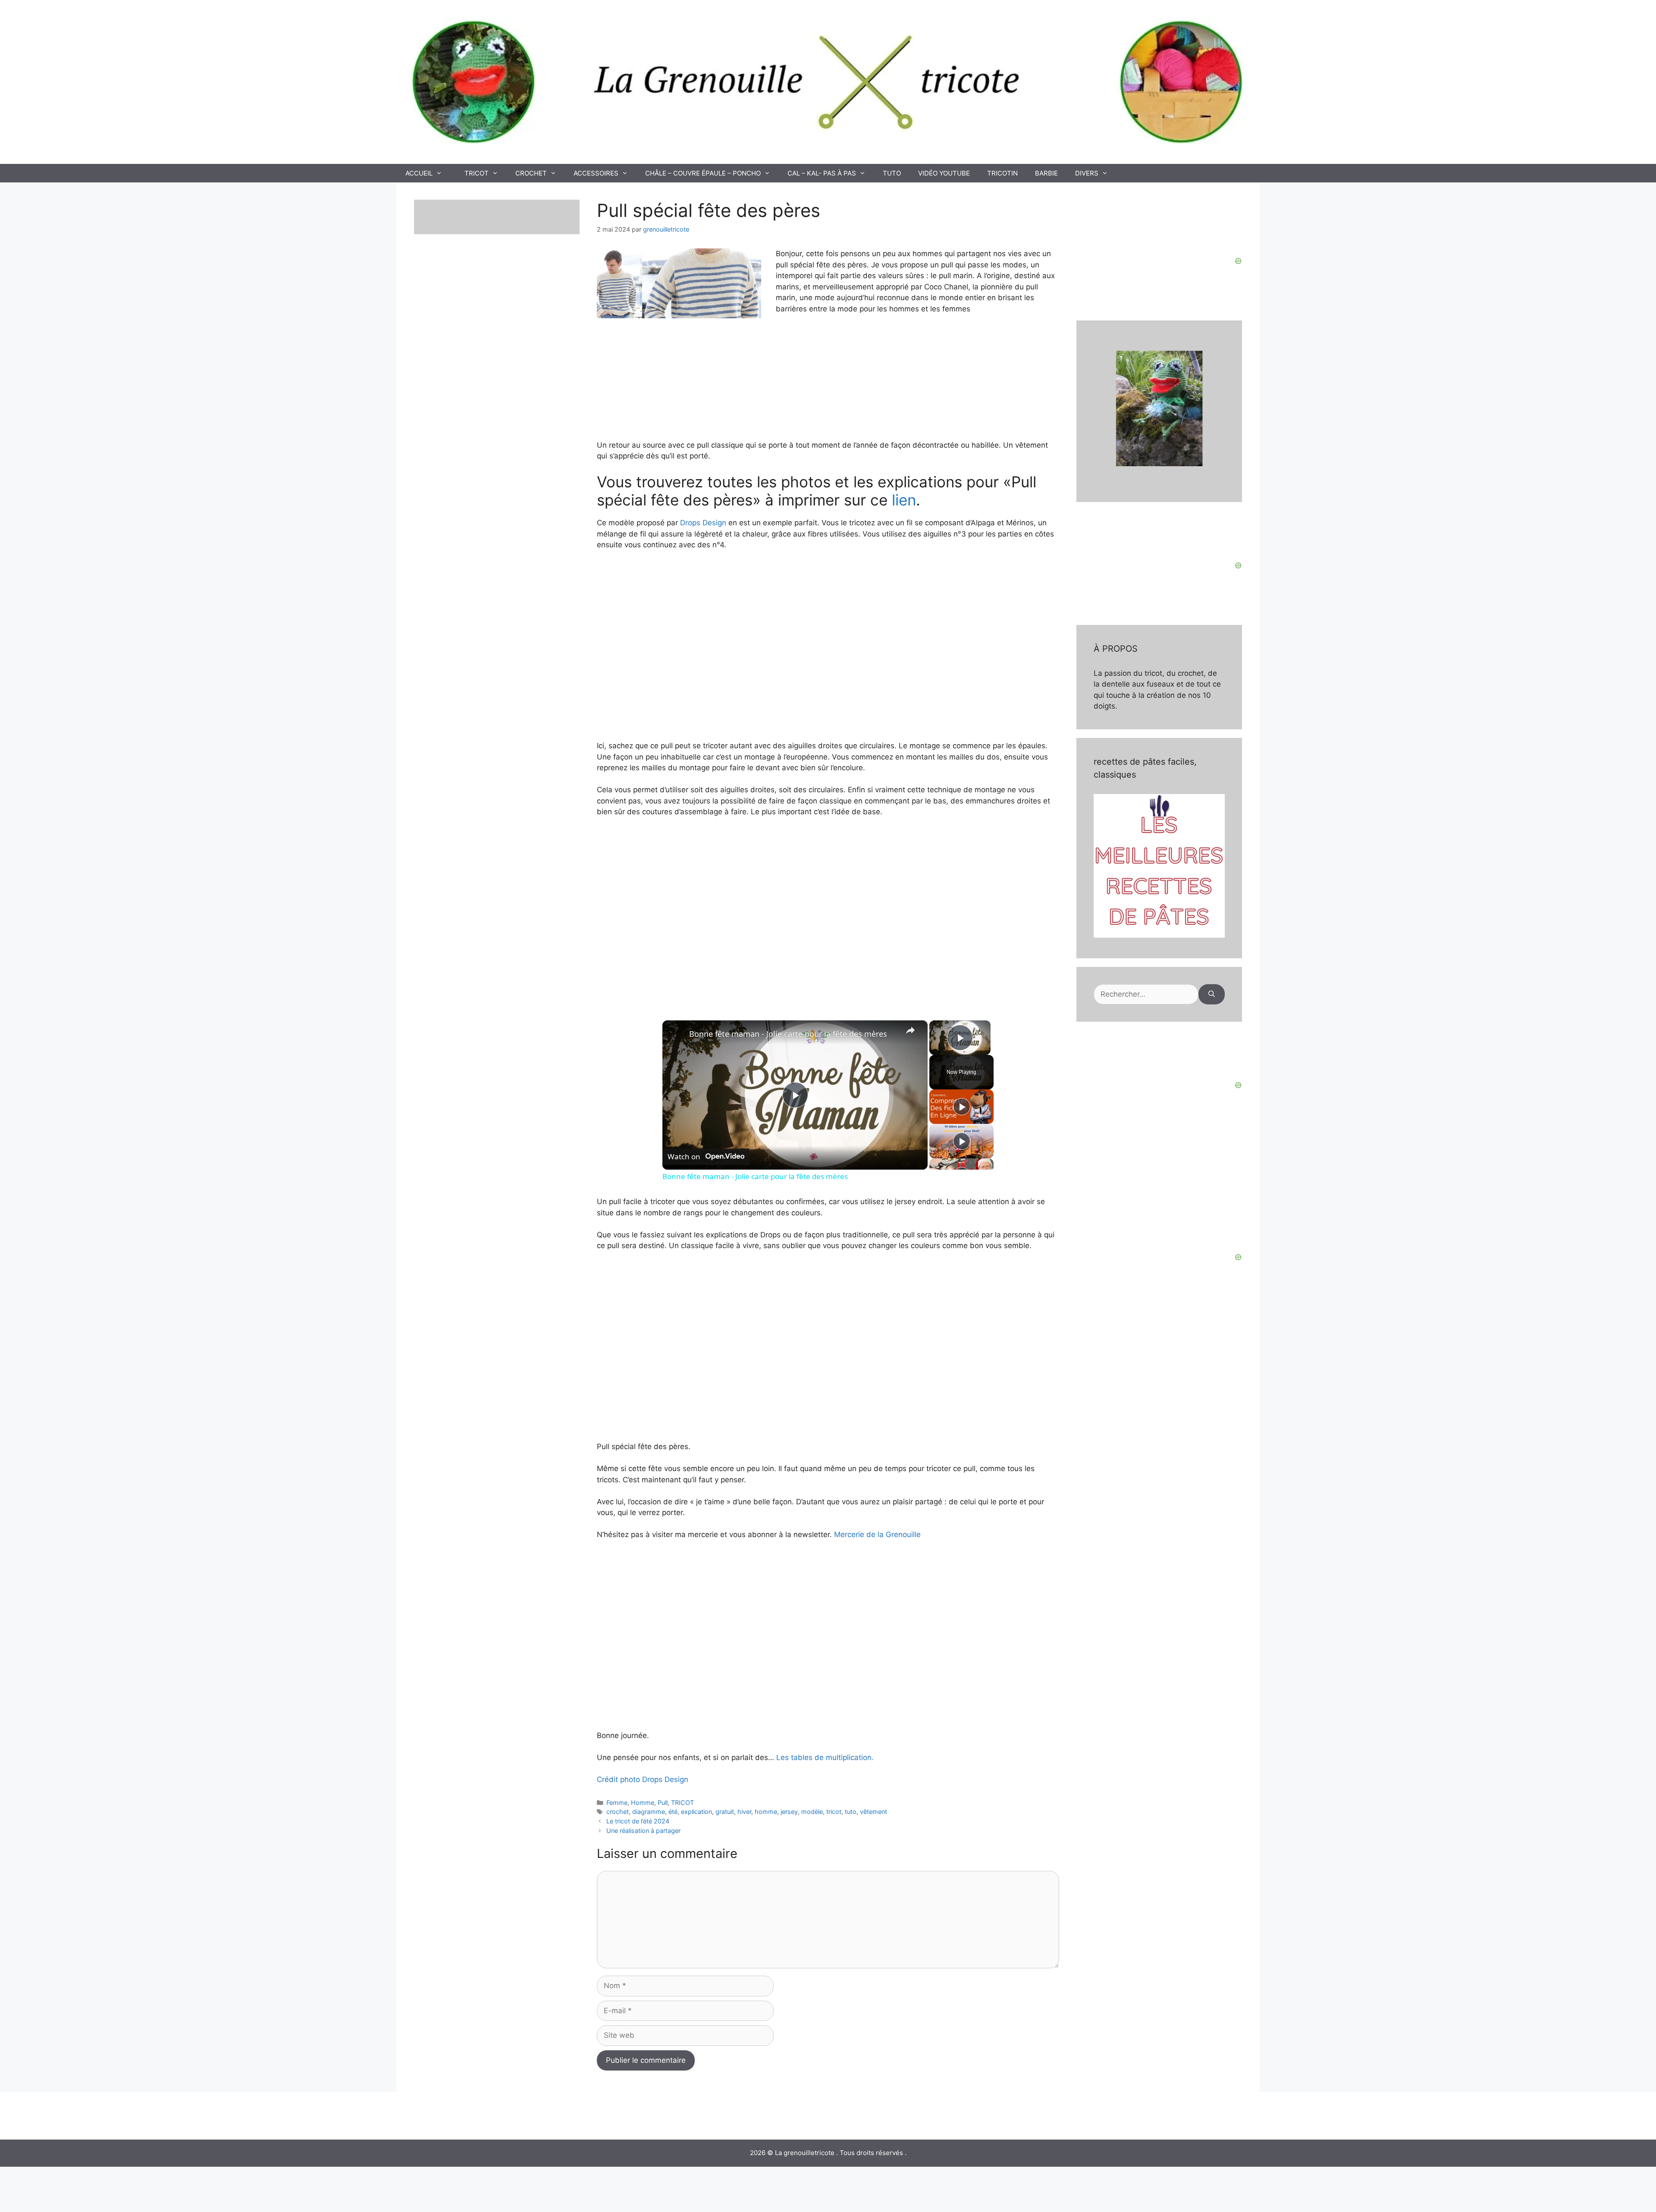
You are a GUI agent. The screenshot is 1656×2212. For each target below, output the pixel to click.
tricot (834, 1812)
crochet (618, 1812)
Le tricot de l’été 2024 (638, 1821)
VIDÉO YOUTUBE (944, 173)
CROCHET (531, 173)
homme (766, 1812)
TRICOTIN (1002, 173)
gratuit (725, 1812)
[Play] (962, 1107)
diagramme (649, 1812)
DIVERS (1087, 173)
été (673, 1812)
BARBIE (1046, 173)
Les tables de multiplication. (825, 1757)
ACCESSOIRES (596, 173)
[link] (676, 1034)
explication (696, 1812)
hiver (744, 1812)
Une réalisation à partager (643, 1831)
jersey (789, 1812)
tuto (851, 1812)
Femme (617, 1803)
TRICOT (477, 173)
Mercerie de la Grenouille (876, 1534)
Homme (643, 1803)
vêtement (873, 1812)
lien (904, 500)
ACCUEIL (419, 173)
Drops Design (703, 523)
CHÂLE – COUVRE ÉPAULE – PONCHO (703, 173)
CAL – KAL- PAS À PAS (822, 173)
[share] (910, 1030)
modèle (812, 1812)
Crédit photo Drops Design (643, 1779)
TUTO (892, 173)
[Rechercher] (1212, 995)
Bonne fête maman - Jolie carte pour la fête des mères (788, 1034)
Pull (663, 1803)
